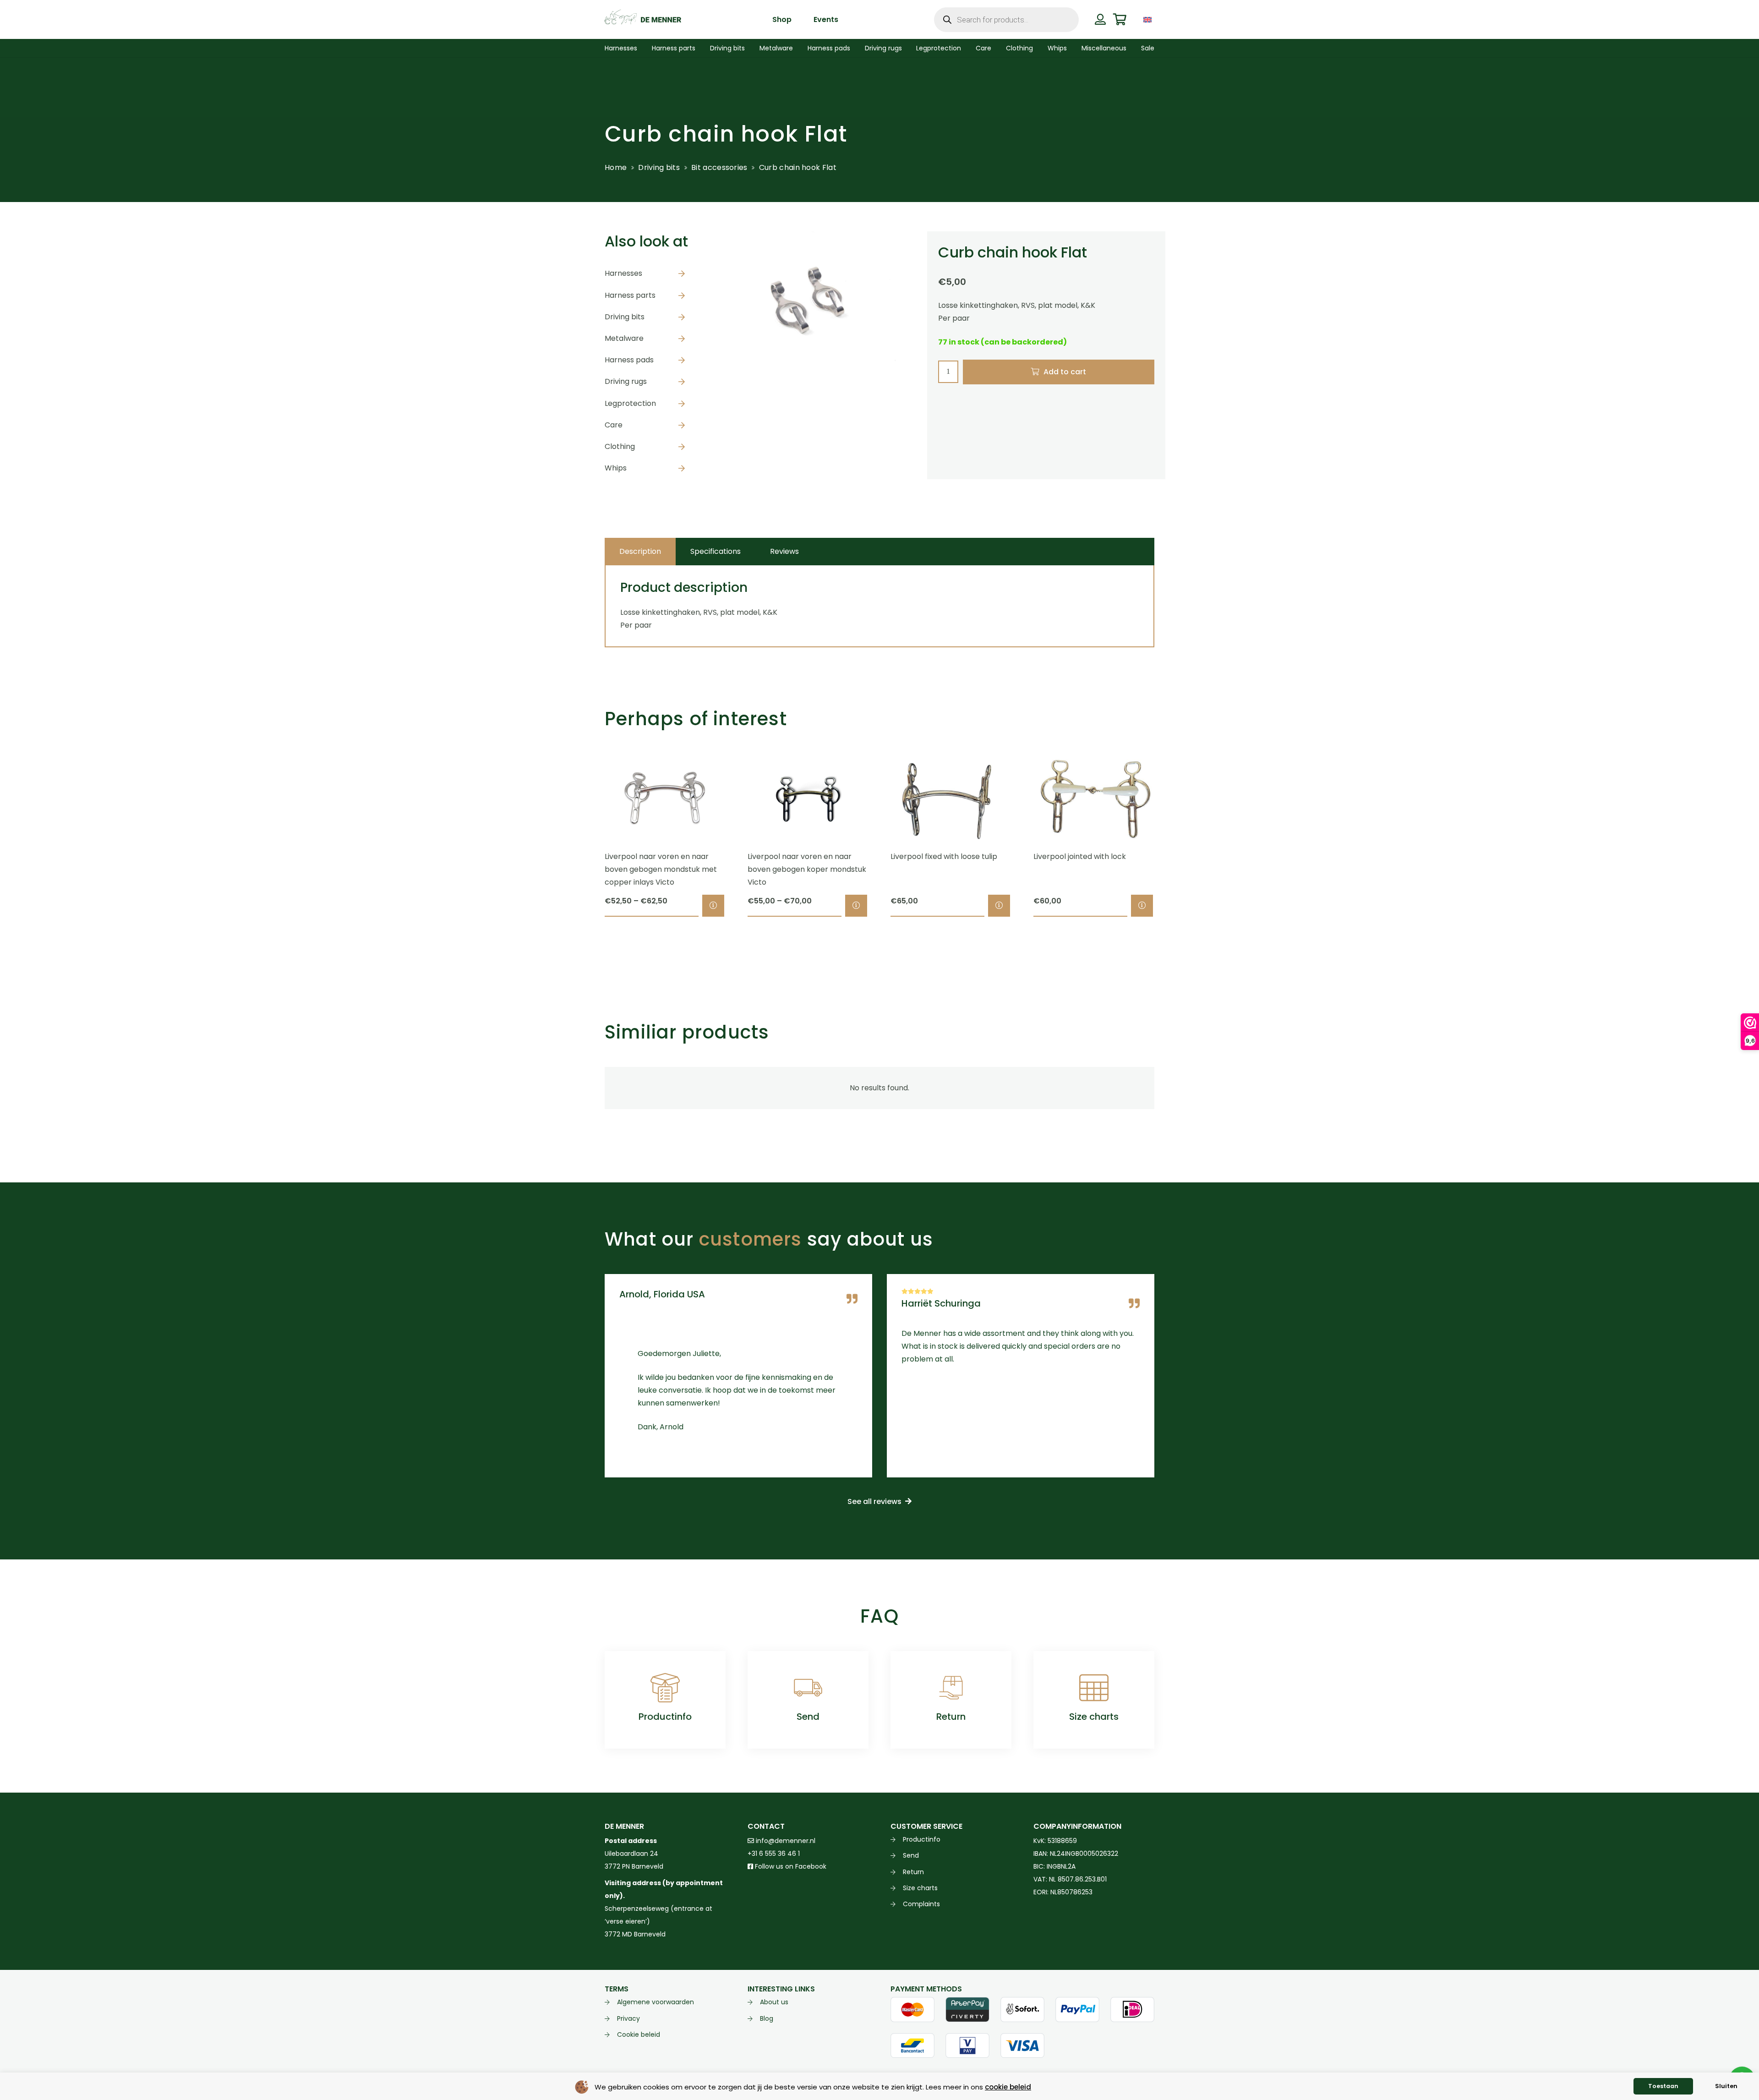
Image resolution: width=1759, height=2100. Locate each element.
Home (616, 167)
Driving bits (659, 167)
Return (951, 1717)
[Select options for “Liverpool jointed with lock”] (1142, 906)
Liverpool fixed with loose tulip (944, 856)
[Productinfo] (665, 1688)
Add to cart (1065, 372)
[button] (1161, 19)
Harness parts (630, 295)
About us (774, 2002)
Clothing (620, 446)
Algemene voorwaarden (656, 2002)
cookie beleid (1008, 2087)
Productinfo (665, 1717)
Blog (767, 2018)
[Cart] (1120, 19)
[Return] (951, 1688)
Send (808, 1717)
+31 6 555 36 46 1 (774, 1854)
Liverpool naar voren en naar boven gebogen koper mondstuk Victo (807, 869)
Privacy (628, 2018)
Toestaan (1663, 2086)
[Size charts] (1094, 1688)
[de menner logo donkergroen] (643, 20)
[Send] (808, 1688)
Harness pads (629, 360)
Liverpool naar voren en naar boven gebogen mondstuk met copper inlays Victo (661, 869)
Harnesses (623, 273)
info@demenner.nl (785, 1841)
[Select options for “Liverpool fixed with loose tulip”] (999, 906)
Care (614, 425)
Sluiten (1726, 2086)
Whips (616, 468)
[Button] (1100, 19)
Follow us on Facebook (790, 1866)
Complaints (921, 1904)
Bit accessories (719, 167)
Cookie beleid (639, 2034)
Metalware (624, 338)
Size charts (1094, 1717)
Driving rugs (626, 381)
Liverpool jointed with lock (1080, 856)
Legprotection (630, 403)
